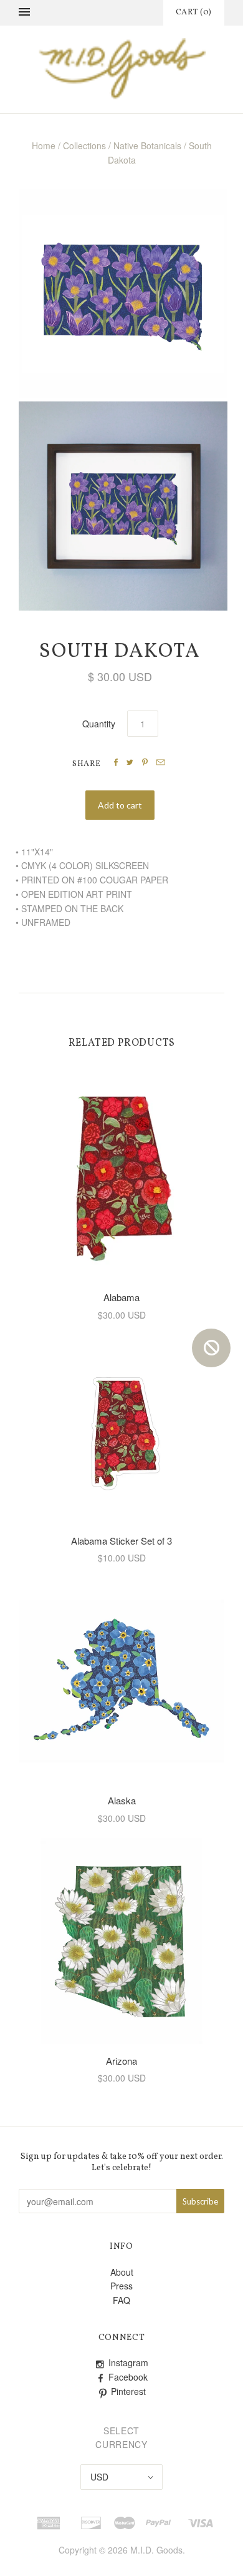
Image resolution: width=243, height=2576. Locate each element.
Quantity (99, 724)
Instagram (128, 2362)
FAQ (121, 2300)
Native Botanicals (147, 145)
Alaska (122, 1800)
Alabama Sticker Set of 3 (121, 1541)
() (194, 12)
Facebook (128, 2377)
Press (121, 2286)
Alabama (121, 1297)
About (122, 2272)
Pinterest (128, 2391)
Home (44, 145)
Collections (84, 145)
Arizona (121, 2061)
